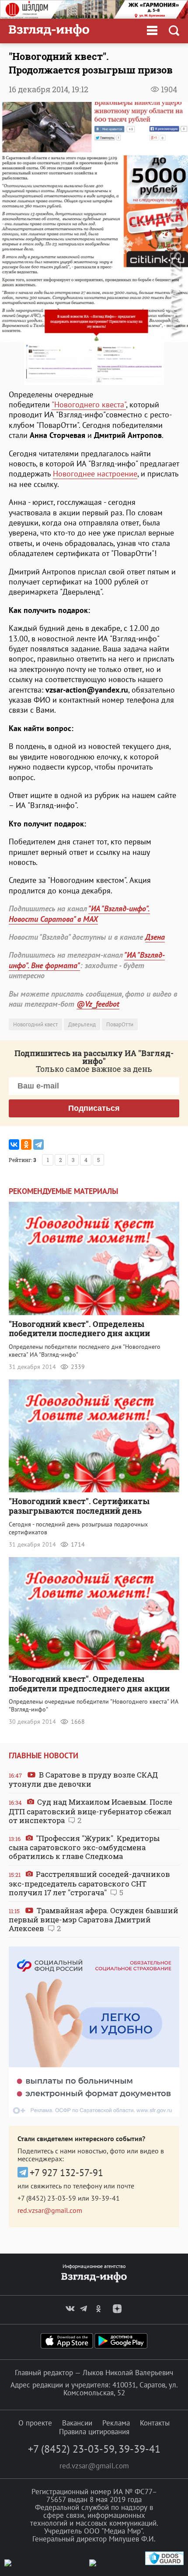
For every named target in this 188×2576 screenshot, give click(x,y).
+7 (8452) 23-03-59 (47, 2198)
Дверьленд (82, 1024)
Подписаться (94, 1108)
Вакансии (77, 2423)
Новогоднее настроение (95, 474)
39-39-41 (105, 2198)
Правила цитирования (94, 2432)
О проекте (35, 2423)
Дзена (155, 937)
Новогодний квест (35, 1024)
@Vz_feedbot (98, 1004)
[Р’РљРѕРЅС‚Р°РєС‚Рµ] (14, 1144)
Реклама (116, 2423)
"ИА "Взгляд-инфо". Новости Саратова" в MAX (79, 913)
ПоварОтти (120, 1024)
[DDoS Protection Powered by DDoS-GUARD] (164, 2563)
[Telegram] (38, 1144)
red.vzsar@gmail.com (50, 2210)
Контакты (155, 2423)
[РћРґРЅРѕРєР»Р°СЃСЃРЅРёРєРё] (26, 1144)
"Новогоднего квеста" (89, 404)
